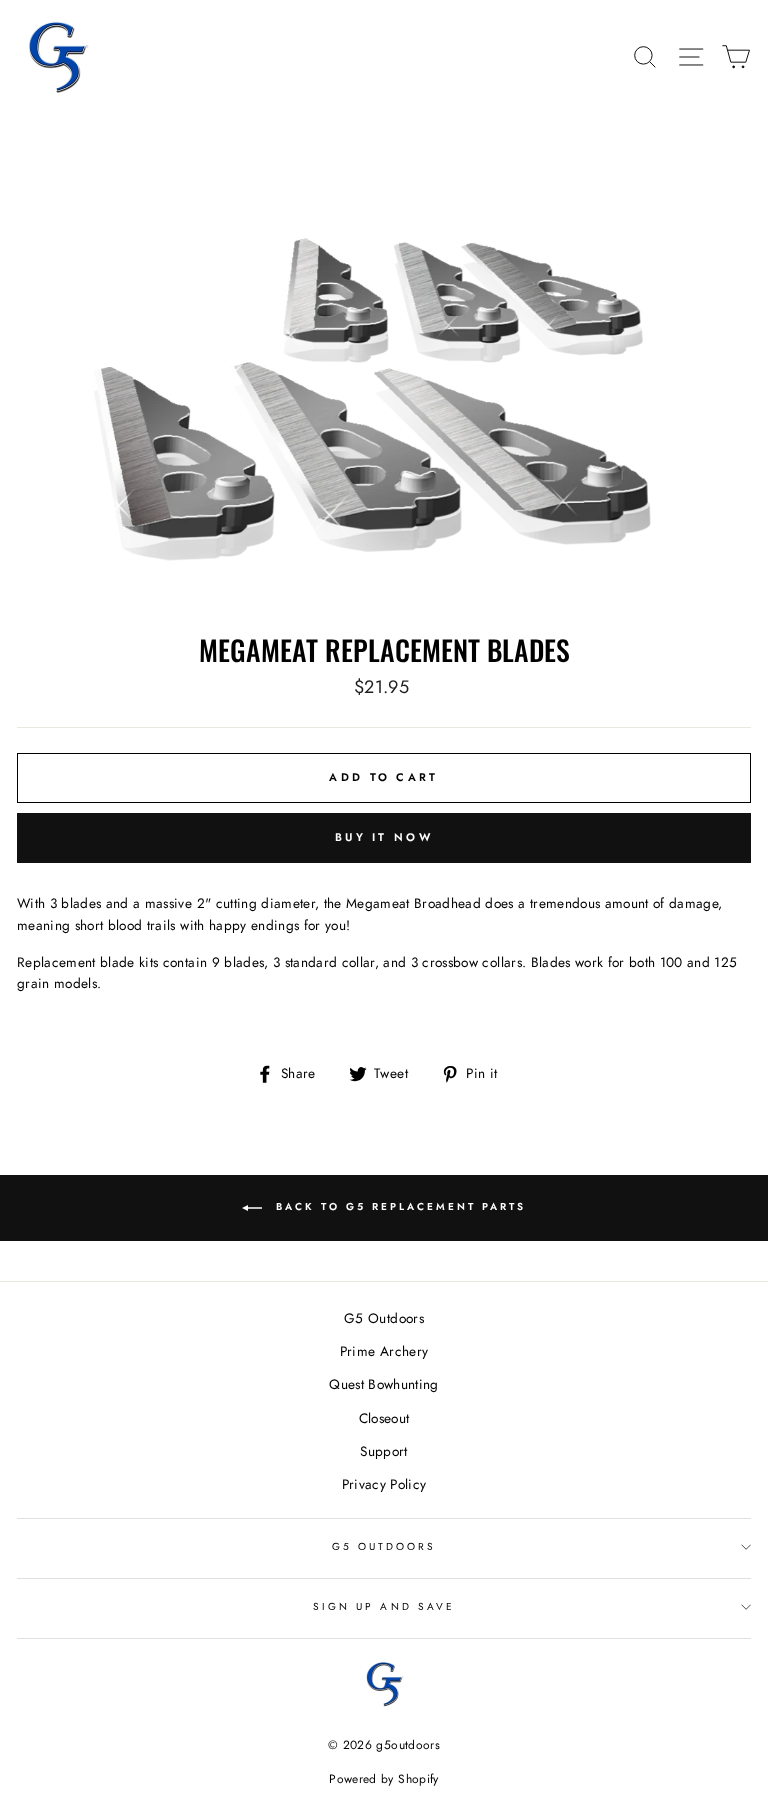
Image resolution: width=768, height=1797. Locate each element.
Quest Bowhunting (383, 1384)
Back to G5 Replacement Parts (398, 1206)
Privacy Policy (384, 1484)
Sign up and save (384, 1606)
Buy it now (384, 837)
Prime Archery (384, 1351)
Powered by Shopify (383, 1779)
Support (383, 1451)
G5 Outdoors (384, 1318)
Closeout (384, 1418)
